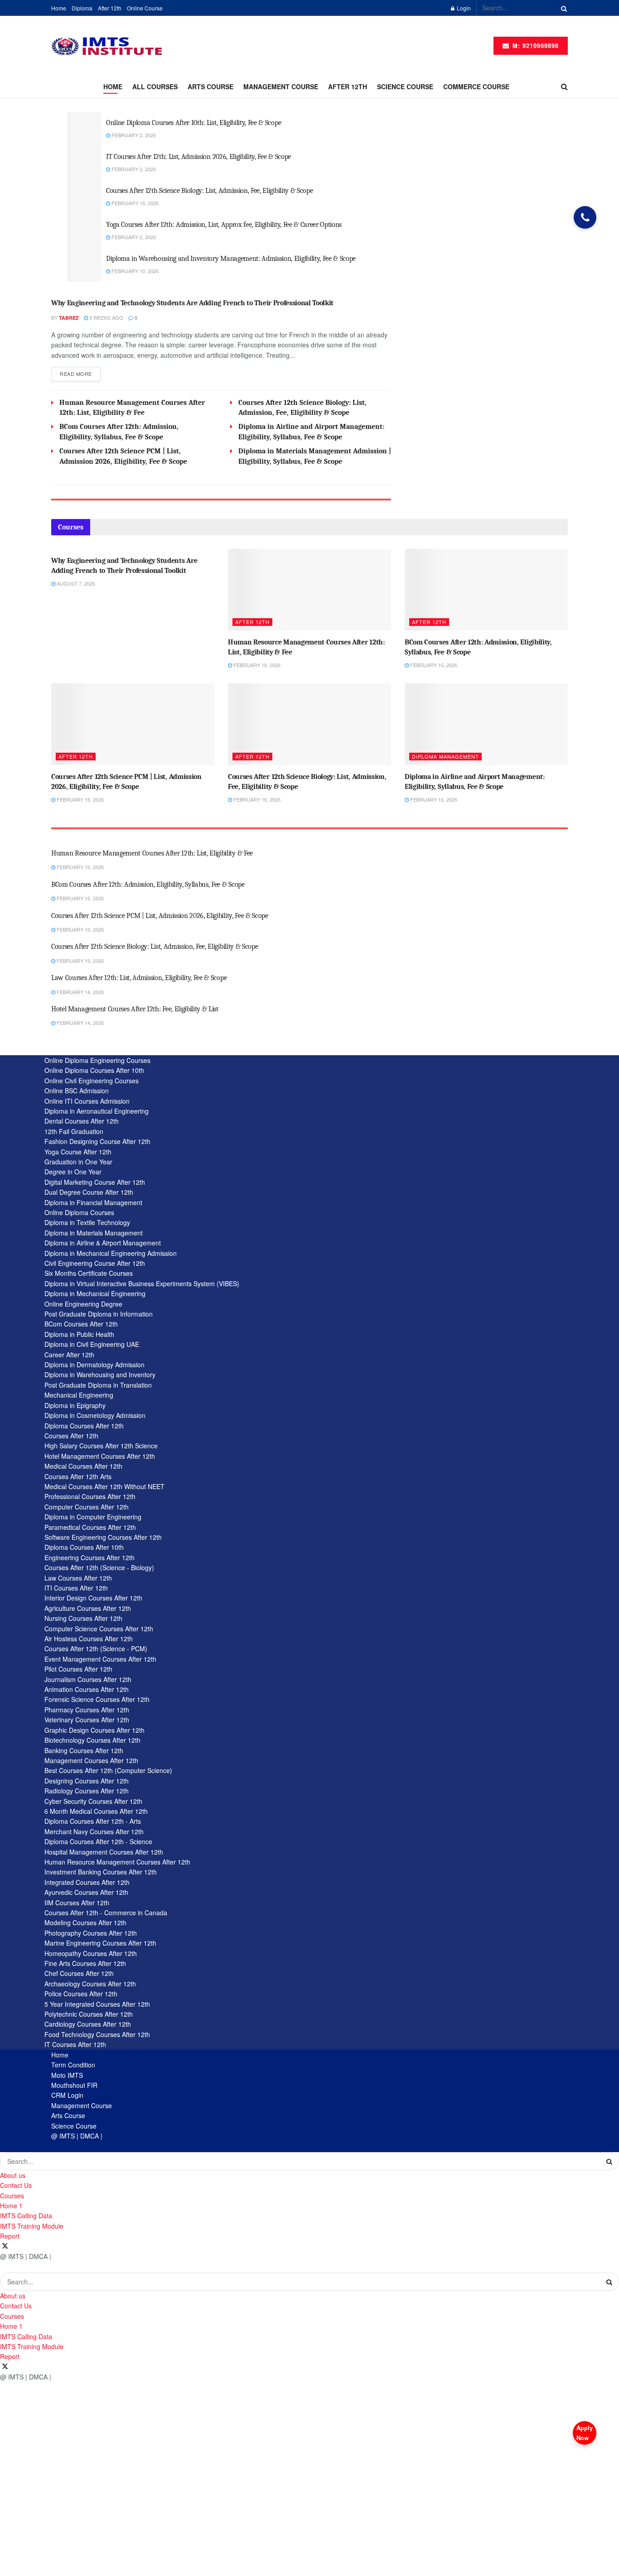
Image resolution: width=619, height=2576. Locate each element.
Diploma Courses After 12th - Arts (93, 1821)
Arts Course (210, 87)
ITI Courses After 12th (76, 1588)
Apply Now (585, 2433)
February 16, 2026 (134, 203)
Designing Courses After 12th (87, 1781)
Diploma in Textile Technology (87, 1222)
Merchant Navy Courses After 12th (94, 1831)
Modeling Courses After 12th (85, 1922)
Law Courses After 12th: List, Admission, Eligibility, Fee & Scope (139, 978)
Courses (12, 2196)
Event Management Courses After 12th (100, 1659)
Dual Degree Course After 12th (89, 1192)
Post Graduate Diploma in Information (99, 1314)
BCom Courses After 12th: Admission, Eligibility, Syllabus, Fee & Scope (148, 884)
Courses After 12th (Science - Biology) (99, 1567)
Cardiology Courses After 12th (88, 2024)
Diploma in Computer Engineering (93, 1517)
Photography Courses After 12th (91, 1933)
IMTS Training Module (32, 2226)
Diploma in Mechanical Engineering (95, 1293)
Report (10, 2236)
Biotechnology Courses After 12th (92, 1740)
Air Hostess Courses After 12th (89, 1639)
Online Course (145, 8)
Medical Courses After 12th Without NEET (104, 1486)
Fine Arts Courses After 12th (85, 1963)
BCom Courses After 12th (81, 1324)
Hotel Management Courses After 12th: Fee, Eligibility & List (135, 1009)
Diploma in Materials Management (94, 1233)
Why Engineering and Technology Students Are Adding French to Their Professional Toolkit (192, 303)
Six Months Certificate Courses (89, 1273)
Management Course (82, 2105)
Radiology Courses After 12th (87, 1791)
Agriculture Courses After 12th (88, 1608)
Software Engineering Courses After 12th (103, 1537)
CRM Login (67, 2095)
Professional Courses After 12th (90, 1496)
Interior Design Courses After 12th (93, 1598)
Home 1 (11, 2206)
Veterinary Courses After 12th (87, 1720)
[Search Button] (562, 8)
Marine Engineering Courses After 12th (100, 1943)
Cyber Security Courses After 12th (93, 1801)
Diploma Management (445, 756)
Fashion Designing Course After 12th (97, 1141)
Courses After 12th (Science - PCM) (96, 1648)
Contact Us (16, 2185)
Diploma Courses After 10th (84, 1547)
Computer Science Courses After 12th (99, 1629)
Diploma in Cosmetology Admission (95, 1415)
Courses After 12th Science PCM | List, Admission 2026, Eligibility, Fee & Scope (160, 916)
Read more (80, 373)
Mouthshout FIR (74, 2085)
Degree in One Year (73, 1172)
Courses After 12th (71, 1436)
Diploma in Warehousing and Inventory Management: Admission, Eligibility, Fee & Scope (231, 259)
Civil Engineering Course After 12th (95, 1263)
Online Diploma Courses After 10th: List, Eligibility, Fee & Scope (193, 123)
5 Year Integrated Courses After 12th (97, 2004)
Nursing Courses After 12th (83, 1618)
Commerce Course (476, 87)
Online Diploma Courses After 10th (94, 1070)
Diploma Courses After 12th (84, 1426)
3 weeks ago (106, 317)
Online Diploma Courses (79, 1212)
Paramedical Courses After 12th (90, 1527)
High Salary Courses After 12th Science (101, 1446)
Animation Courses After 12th (87, 1689)
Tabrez (69, 318)
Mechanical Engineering (79, 1395)
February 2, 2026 (133, 135)
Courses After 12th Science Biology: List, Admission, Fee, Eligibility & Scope (209, 191)
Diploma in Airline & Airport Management (103, 1243)
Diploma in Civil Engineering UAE (92, 1344)
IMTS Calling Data (26, 2216)
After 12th (110, 8)
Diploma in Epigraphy (75, 1405)
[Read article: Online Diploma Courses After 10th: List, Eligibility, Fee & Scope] (85, 129)
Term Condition (73, 2065)
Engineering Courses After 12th (89, 1557)
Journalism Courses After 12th (88, 1679)
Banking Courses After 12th (84, 1750)
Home (59, 8)
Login (463, 8)
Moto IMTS (67, 2075)
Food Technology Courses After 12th (97, 2034)
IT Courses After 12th (75, 2044)
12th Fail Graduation (74, 1131)
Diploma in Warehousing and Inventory (100, 1375)
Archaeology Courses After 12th (90, 1984)
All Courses (155, 87)
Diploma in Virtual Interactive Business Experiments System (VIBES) (142, 1283)
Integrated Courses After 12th (87, 1882)
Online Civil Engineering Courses (92, 1081)
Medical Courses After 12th (83, 1466)
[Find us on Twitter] (5, 2246)
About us (13, 2175)
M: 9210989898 (534, 46)
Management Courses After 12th (91, 1760)
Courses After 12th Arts (78, 1476)
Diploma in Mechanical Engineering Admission (111, 1253)
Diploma (82, 8)
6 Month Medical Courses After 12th (96, 1811)
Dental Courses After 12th (82, 1121)
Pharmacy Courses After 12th (87, 1710)
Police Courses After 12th (81, 1994)
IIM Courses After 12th (77, 1903)
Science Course (405, 87)
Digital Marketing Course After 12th (95, 1182)
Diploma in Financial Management (93, 1202)
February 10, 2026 (134, 271)
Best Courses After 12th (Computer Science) (108, 1770)
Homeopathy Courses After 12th (91, 1953)
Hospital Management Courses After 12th (104, 1852)
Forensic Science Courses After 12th (97, 1699)
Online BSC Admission (77, 1091)
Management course (281, 87)
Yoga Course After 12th (78, 1152)
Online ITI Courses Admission (87, 1101)
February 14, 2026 (80, 992)
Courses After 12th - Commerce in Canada (106, 1913)
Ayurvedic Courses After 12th (86, 1892)
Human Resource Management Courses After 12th (117, 1862)
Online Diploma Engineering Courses (97, 1060)
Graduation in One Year (78, 1162)
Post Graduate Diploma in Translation (98, 1385)
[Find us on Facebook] (1, 2246)
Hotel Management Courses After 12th (100, 1456)
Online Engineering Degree (83, 1304)
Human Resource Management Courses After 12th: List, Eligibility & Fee (152, 853)
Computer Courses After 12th (87, 1507)
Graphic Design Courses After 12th (94, 1730)
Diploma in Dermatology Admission (94, 1365)
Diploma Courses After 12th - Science (98, 1841)
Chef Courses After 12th (79, 1973)
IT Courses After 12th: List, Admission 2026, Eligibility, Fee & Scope (198, 157)
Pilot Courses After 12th (78, 1669)
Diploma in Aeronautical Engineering (97, 1111)
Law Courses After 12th (78, 1578)
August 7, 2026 (75, 583)
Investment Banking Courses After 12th (101, 1872)
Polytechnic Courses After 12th (89, 2014)
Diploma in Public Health (79, 1334)
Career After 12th (69, 1355)
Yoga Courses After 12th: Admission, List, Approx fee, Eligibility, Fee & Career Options (224, 225)
